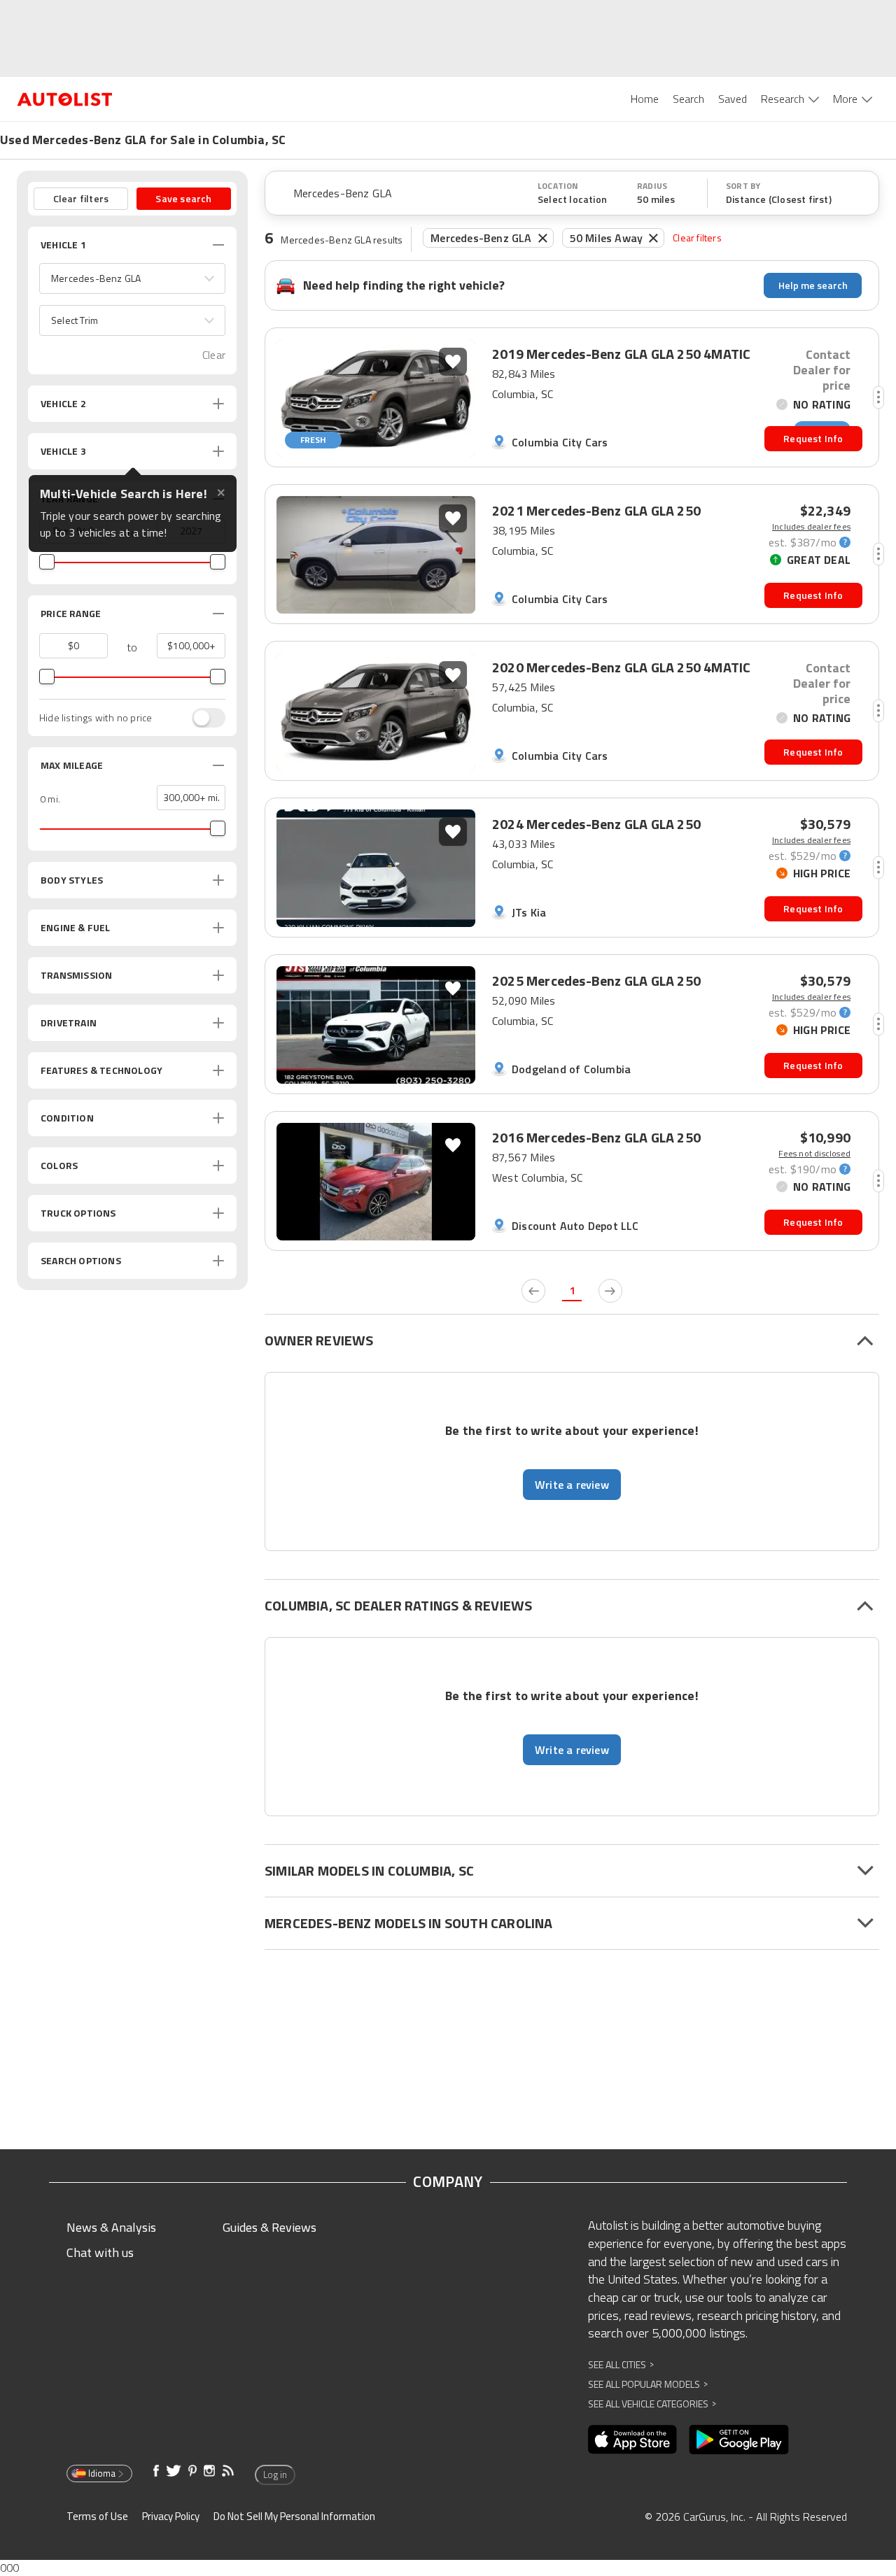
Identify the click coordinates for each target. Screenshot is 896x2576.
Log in (275, 2475)
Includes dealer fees (811, 527)
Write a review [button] (572, 1485)
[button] (132, 278)
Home (645, 99)
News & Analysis (111, 2227)
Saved (733, 99)
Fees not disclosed (814, 1154)
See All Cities (621, 2364)
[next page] (610, 1291)
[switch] (202, 718)
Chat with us (100, 2252)
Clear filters (697, 238)
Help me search (813, 285)
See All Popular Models (648, 2384)
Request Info (813, 438)
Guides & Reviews (269, 2227)
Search (688, 99)
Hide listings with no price (96, 718)
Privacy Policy (171, 2516)
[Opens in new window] (632, 2440)
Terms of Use (97, 2516)
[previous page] (533, 1291)
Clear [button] (214, 355)
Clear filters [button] (81, 198)
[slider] (47, 562)
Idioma (102, 2473)
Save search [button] (183, 198)
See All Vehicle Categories (652, 2404)
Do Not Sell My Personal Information (294, 2516)
